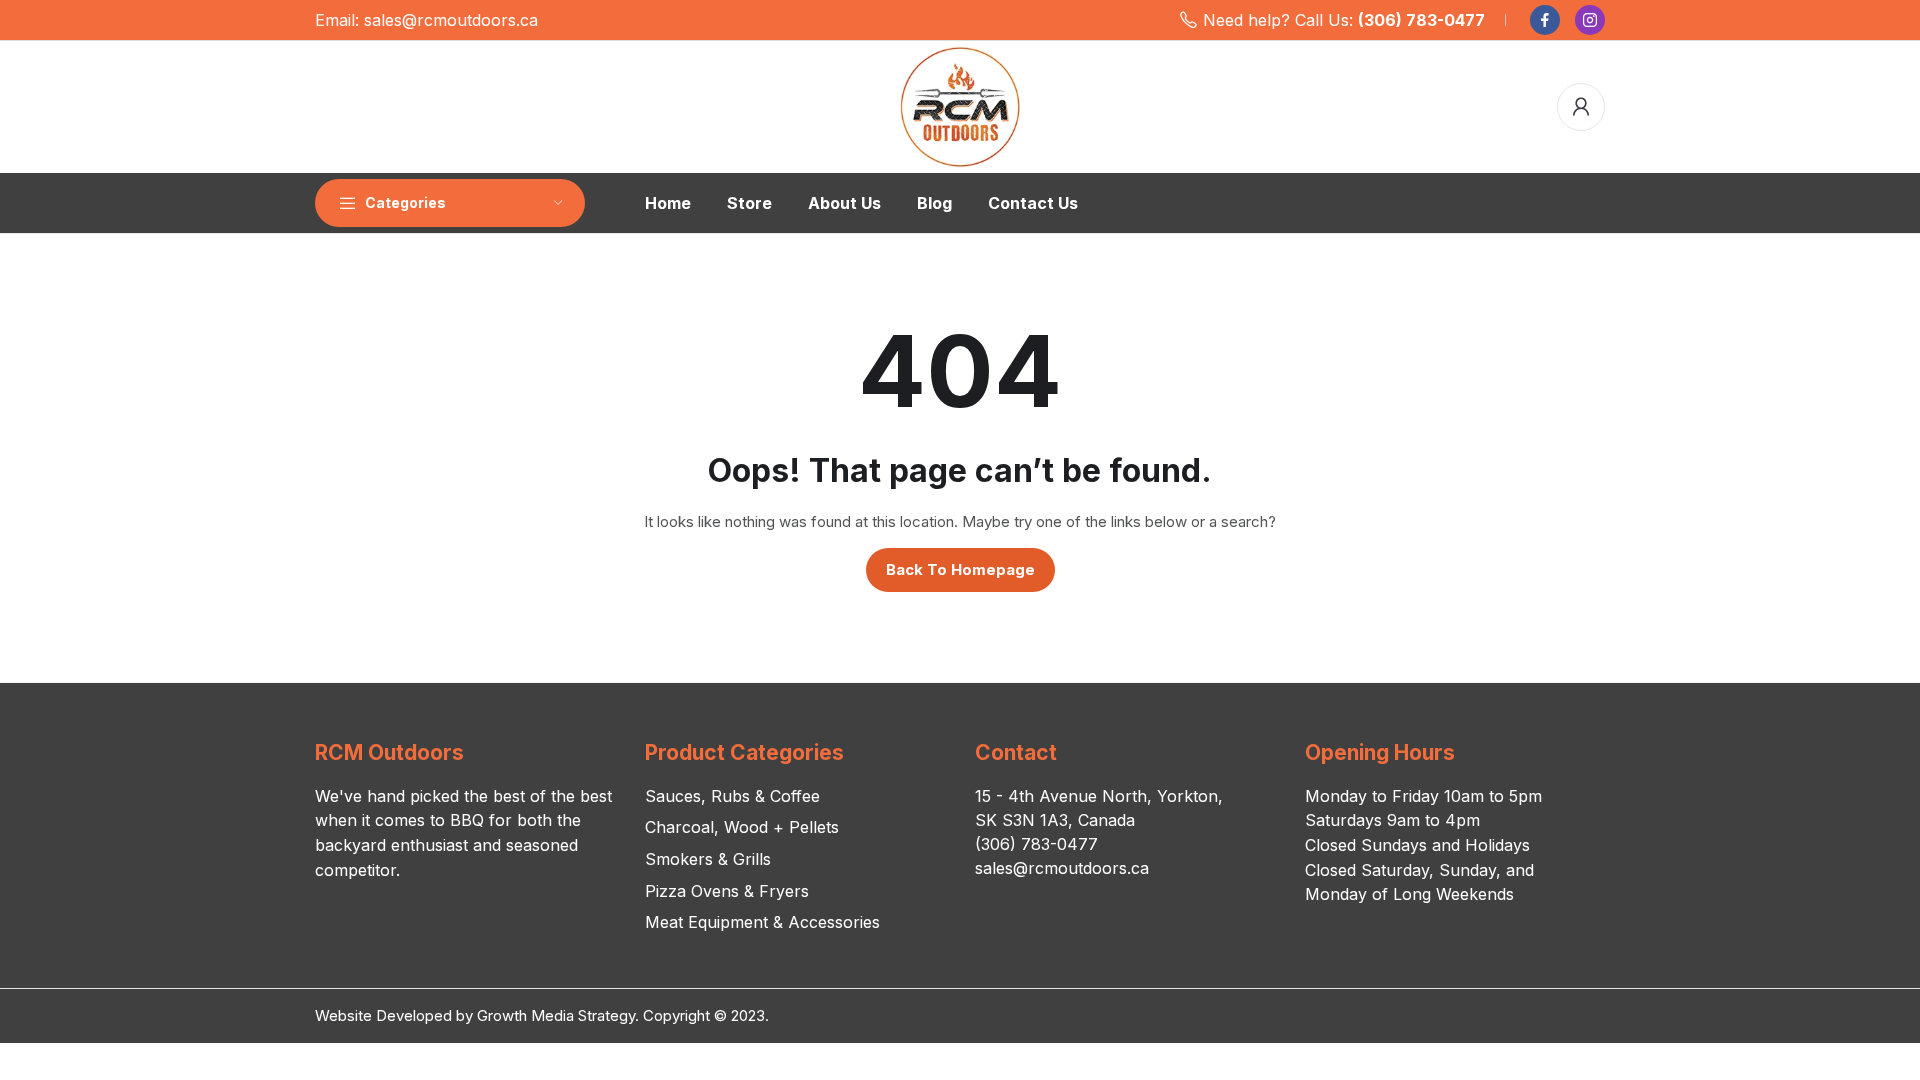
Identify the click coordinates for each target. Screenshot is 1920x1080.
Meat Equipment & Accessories (762, 922)
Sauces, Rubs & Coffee (732, 796)
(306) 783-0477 (1421, 20)
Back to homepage (960, 569)
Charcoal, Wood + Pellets (742, 827)
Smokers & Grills (708, 859)
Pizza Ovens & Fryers (727, 891)
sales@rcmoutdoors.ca (451, 20)
